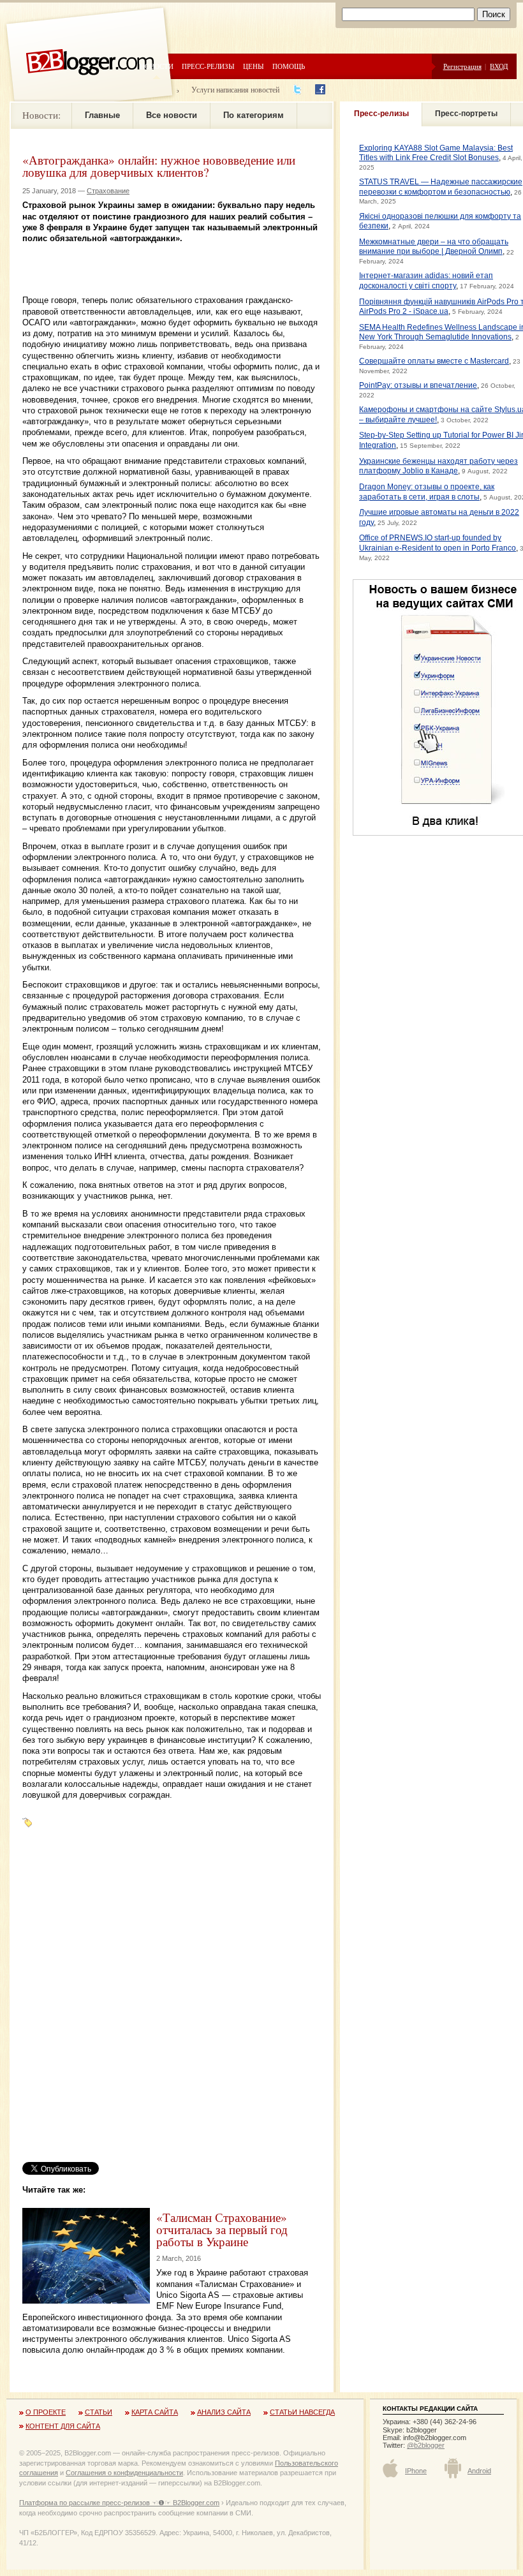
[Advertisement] (172, 263)
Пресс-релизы (208, 66)
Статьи (99, 2412)
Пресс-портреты (466, 114)
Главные (102, 115)
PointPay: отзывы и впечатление (418, 385)
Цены (254, 66)
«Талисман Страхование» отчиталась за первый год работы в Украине (222, 2229)
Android (479, 2471)
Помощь (289, 66)
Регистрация (462, 66)
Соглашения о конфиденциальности (124, 2473)
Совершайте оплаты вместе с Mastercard (434, 361)
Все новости (172, 115)
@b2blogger (426, 2445)
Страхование (108, 191)
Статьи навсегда (302, 2412)
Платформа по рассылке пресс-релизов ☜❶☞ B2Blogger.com (119, 2503)
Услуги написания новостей (235, 89)
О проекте (46, 2412)
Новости (157, 66)
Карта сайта (155, 2412)
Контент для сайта (63, 2426)
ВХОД (499, 66)
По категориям (254, 115)
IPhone (416, 2471)
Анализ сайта (224, 2412)
